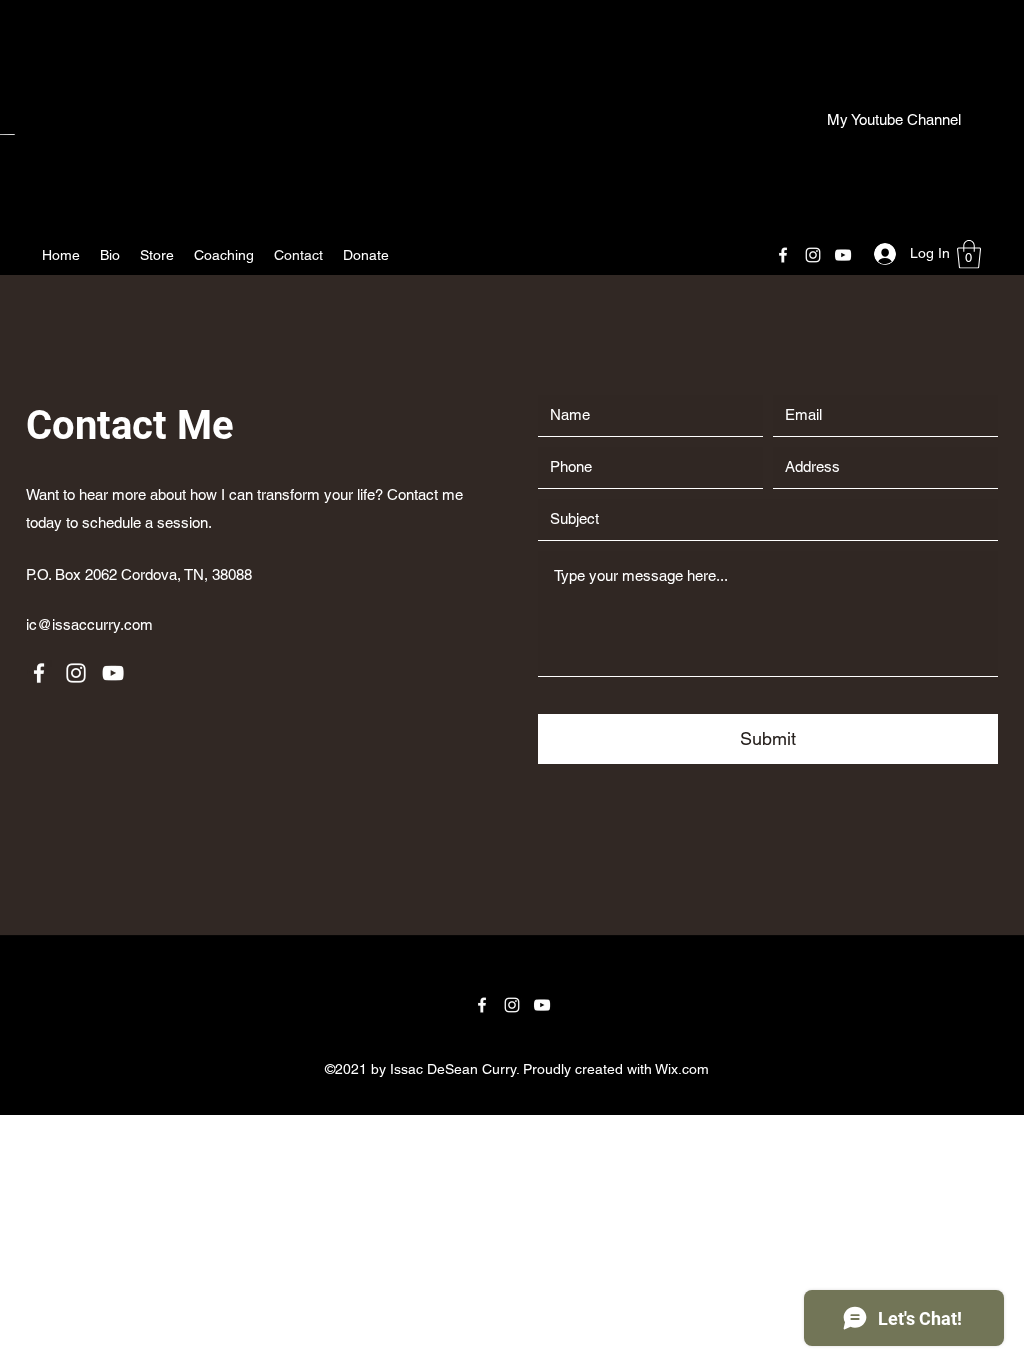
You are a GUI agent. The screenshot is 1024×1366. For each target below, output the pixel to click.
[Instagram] (813, 255)
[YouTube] (843, 255)
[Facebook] (783, 255)
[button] (969, 254)
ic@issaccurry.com (89, 624)
